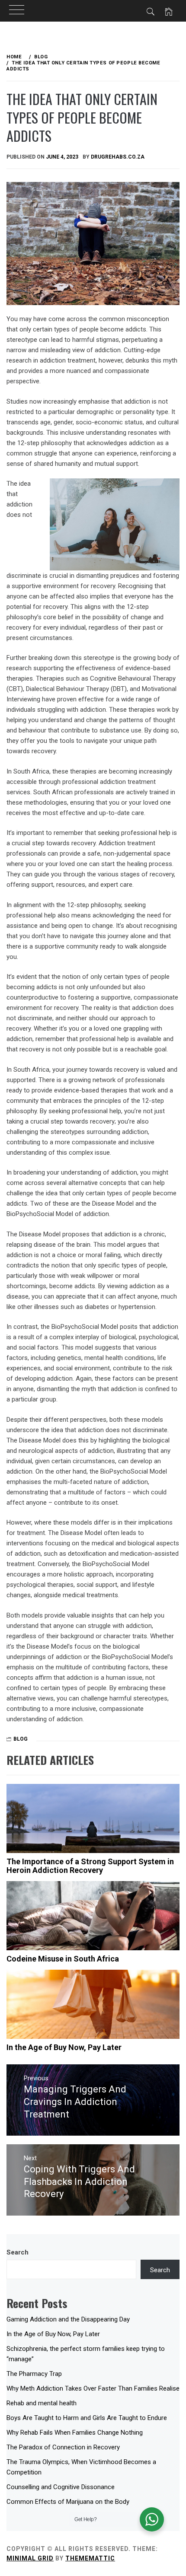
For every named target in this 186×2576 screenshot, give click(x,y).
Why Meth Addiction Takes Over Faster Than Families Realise (93, 2388)
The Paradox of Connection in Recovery (63, 2447)
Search (18, 2252)
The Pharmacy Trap (34, 2374)
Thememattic (90, 2558)
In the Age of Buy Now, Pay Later (64, 2047)
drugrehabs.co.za (118, 157)
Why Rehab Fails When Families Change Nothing (75, 2433)
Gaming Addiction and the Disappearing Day (68, 2319)
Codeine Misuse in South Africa (63, 1959)
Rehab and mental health (42, 2403)
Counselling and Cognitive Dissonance (61, 2487)
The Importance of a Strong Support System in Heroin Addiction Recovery (90, 1866)
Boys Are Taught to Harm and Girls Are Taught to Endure (87, 2418)
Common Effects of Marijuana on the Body (68, 2502)
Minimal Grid (30, 2558)
